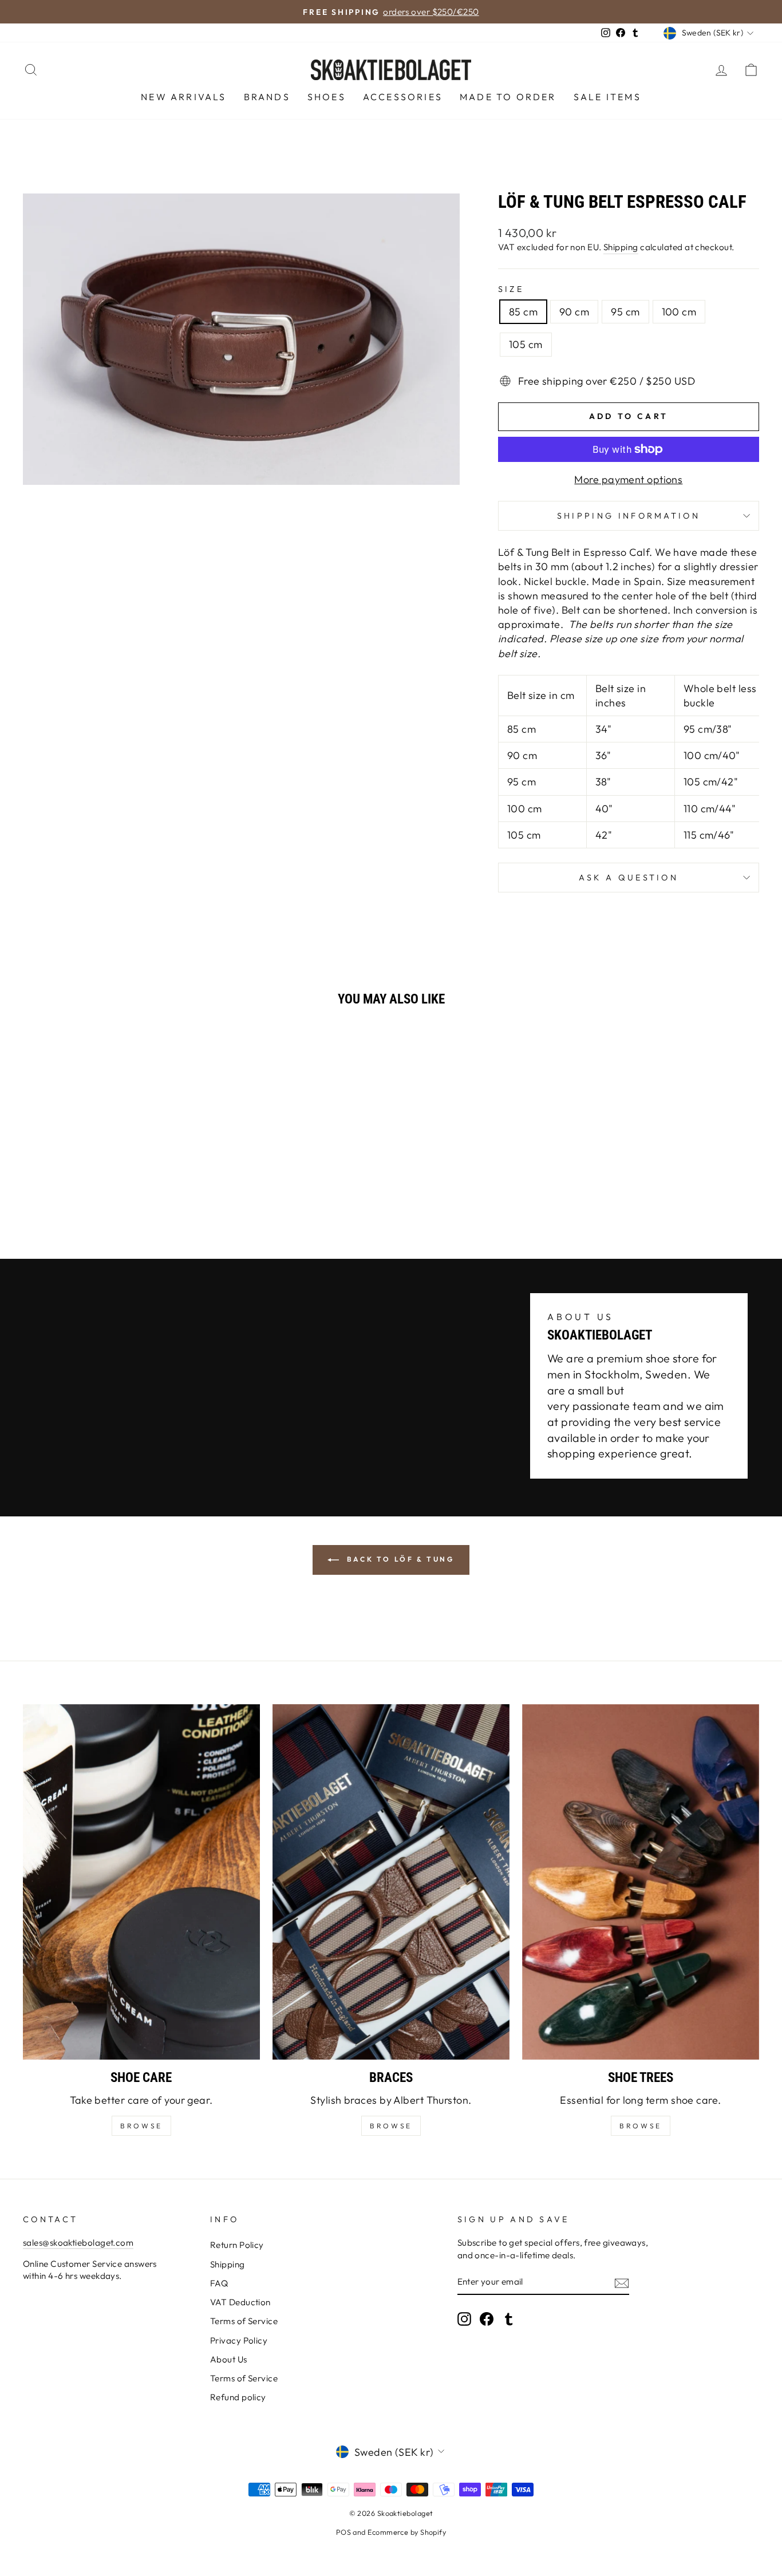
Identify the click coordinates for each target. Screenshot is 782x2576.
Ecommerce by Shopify (407, 2532)
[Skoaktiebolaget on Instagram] (464, 2319)
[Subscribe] (622, 2283)
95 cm (625, 312)
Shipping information (629, 516)
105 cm (526, 344)
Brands (267, 97)
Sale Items (607, 97)
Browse (391, 2126)
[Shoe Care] (141, 1882)
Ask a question (629, 878)
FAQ (219, 2283)
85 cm (523, 312)
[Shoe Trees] (641, 1882)
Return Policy (237, 2245)
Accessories (403, 97)
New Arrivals (183, 97)
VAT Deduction (240, 2302)
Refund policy (238, 2397)
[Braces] (391, 1882)
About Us (229, 2359)
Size (511, 289)
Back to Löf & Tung (399, 1559)
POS (343, 2532)
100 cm (679, 312)
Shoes (327, 97)
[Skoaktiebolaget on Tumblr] (509, 2319)
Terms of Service (244, 2321)
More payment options (628, 479)
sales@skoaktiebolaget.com (78, 2243)
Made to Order (508, 97)
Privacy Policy (239, 2340)
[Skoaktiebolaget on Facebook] (487, 2319)
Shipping (621, 247)
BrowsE (141, 2126)
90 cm (574, 312)
